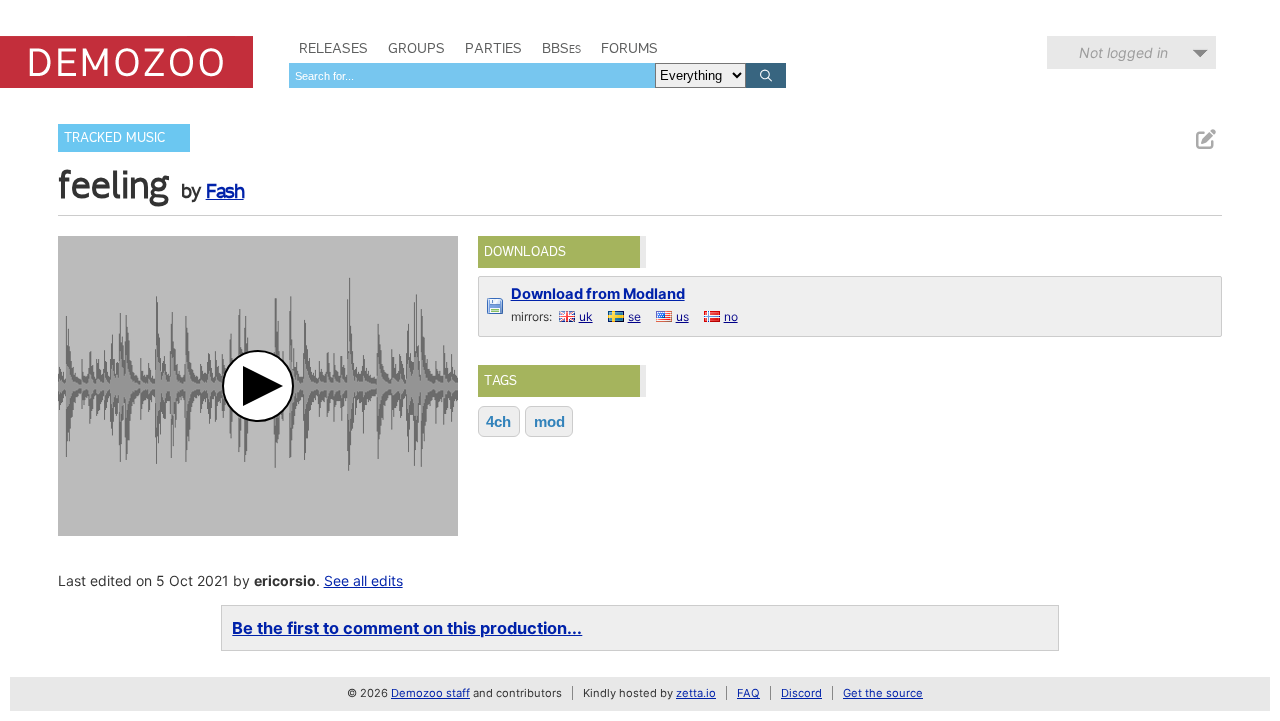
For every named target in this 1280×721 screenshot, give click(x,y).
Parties (493, 48)
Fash (225, 191)
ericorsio (285, 580)
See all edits (363, 580)
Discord (801, 693)
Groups (416, 48)
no (731, 316)
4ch (498, 421)
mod (549, 421)
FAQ (748, 693)
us (682, 316)
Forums (629, 48)
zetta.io (696, 693)
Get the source (883, 693)
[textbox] (472, 75)
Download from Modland (598, 294)
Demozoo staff (430, 693)
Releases (333, 48)
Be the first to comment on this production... (407, 628)
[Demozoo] (126, 62)
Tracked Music (114, 137)
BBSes (561, 48)
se (634, 316)
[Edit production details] (1205, 139)
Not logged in (1123, 52)
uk (586, 316)
